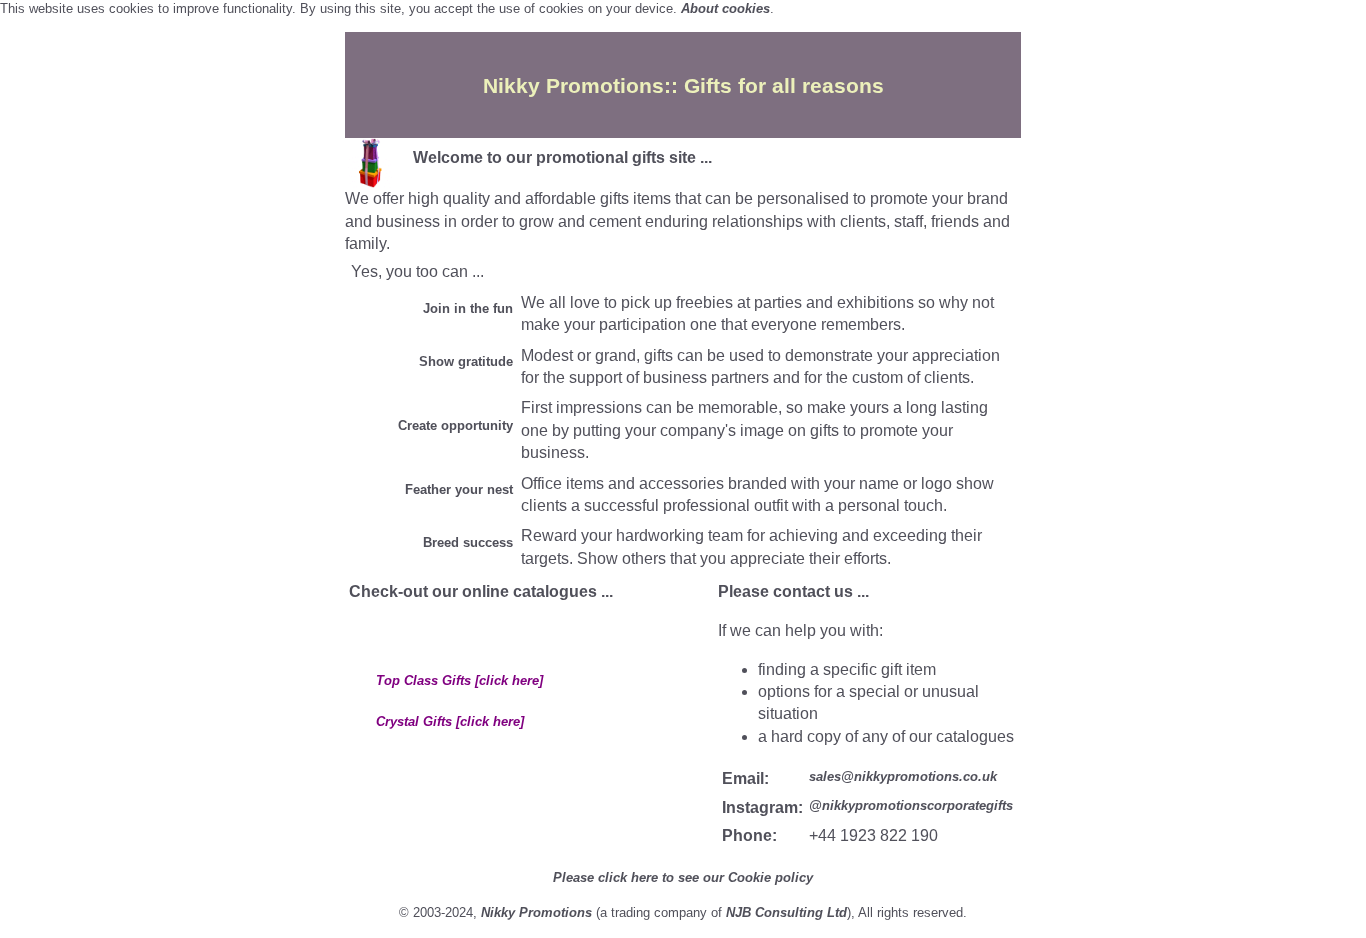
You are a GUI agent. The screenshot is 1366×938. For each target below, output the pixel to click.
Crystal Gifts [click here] (450, 721)
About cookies (725, 8)
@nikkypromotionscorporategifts (911, 805)
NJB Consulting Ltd (786, 912)
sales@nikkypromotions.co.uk (903, 776)
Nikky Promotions (536, 912)
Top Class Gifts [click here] (459, 680)
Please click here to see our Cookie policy (683, 877)
